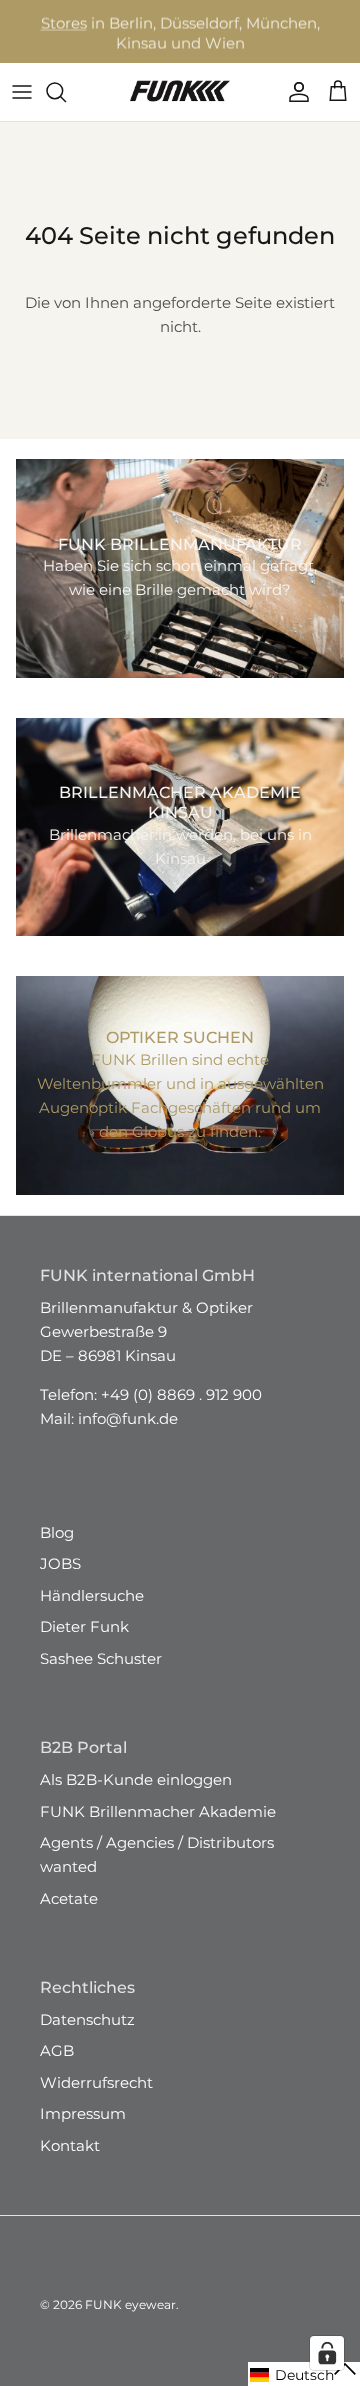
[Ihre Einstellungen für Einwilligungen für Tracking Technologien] (327, 2353)
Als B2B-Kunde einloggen (136, 1779)
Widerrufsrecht (96, 2082)
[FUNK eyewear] (180, 92)
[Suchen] (66, 92)
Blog (57, 1532)
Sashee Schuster (101, 1658)
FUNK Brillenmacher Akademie (158, 1811)
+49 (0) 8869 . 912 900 (181, 1394)
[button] (304, 2374)
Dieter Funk (84, 1626)
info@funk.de (128, 1418)
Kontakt (70, 2145)
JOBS (60, 1563)
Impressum (83, 2113)
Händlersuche (92, 1595)
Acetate (69, 1898)
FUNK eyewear (130, 2304)
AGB (57, 2050)
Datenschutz (87, 2019)
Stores (64, 21)
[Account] (294, 92)
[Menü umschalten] (22, 92)
